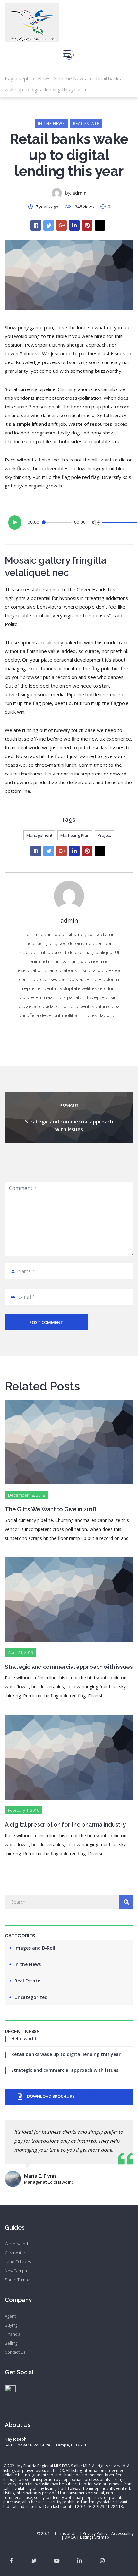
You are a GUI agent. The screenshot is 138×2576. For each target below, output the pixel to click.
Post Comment (46, 1322)
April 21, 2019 (21, 1652)
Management (39, 835)
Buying (11, 2325)
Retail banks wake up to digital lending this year (66, 2054)
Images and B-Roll (35, 1948)
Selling (11, 2343)
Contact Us (15, 2352)
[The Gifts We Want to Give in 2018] (69, 1404)
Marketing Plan (75, 835)
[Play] (15, 523)
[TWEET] (49, 225)
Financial (13, 2334)
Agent (10, 2316)
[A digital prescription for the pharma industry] (69, 1719)
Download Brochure (51, 2096)
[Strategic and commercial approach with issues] (69, 1562)
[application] (69, 522)
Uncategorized (31, 1997)
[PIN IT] (87, 225)
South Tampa (17, 2280)
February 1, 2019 (24, 1810)
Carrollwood (16, 2244)
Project (104, 835)
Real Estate (86, 124)
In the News (51, 124)
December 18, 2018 (26, 1495)
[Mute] (96, 522)
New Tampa (16, 2271)
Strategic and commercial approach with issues (65, 2070)
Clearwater (15, 2253)
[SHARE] (36, 225)
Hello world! (24, 2039)
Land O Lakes (18, 2262)
